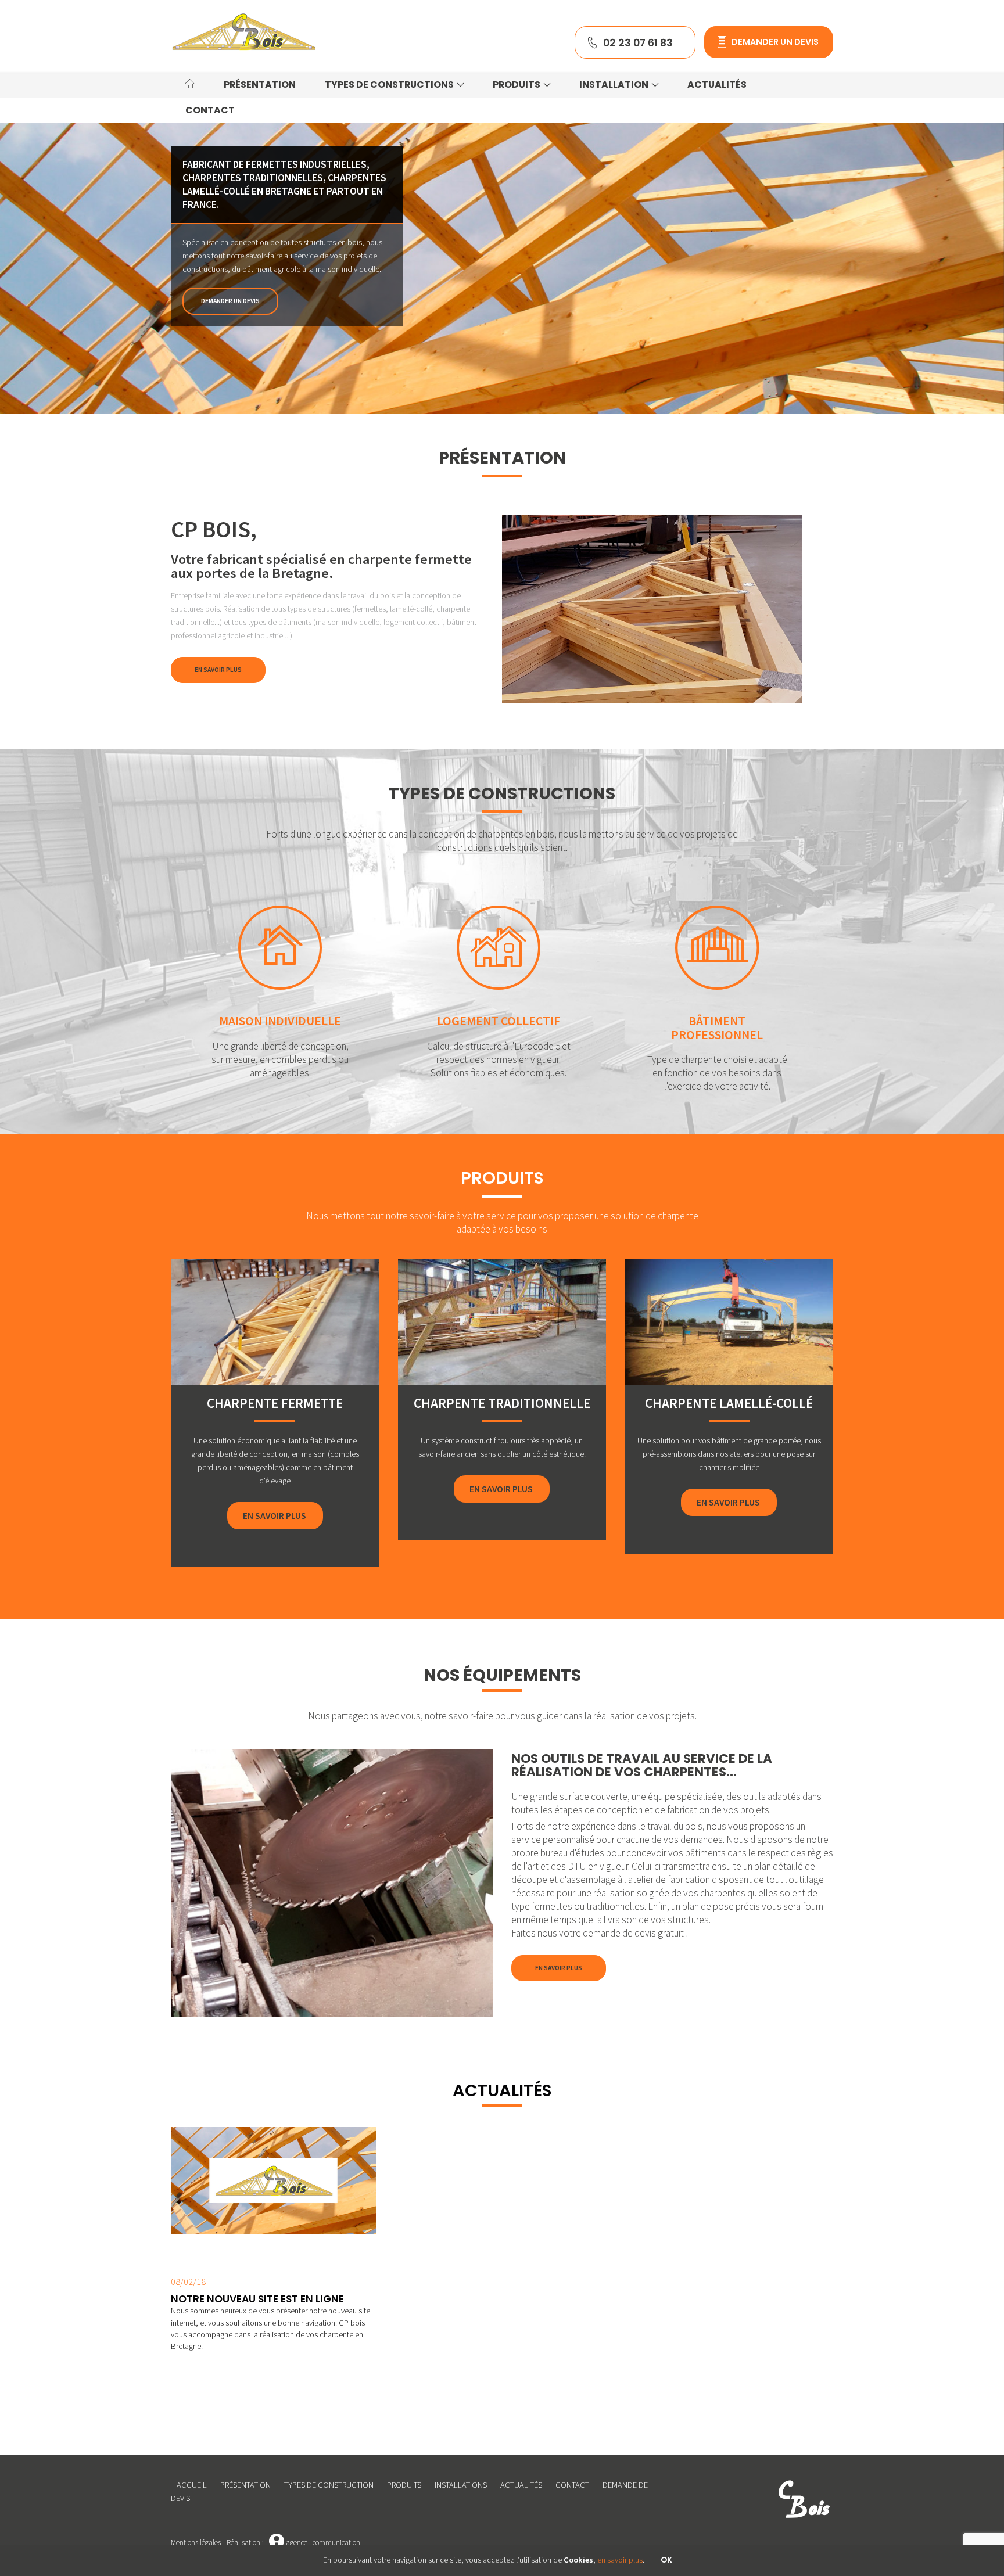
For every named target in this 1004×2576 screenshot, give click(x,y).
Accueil (192, 2485)
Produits (404, 2485)
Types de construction (329, 2485)
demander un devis (230, 301)
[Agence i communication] (243, 32)
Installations (461, 2485)
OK (666, 2560)
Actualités (521, 2485)
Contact (572, 2485)
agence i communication (315, 2543)
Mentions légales (196, 2543)
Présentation (245, 2485)
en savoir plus (620, 2560)
